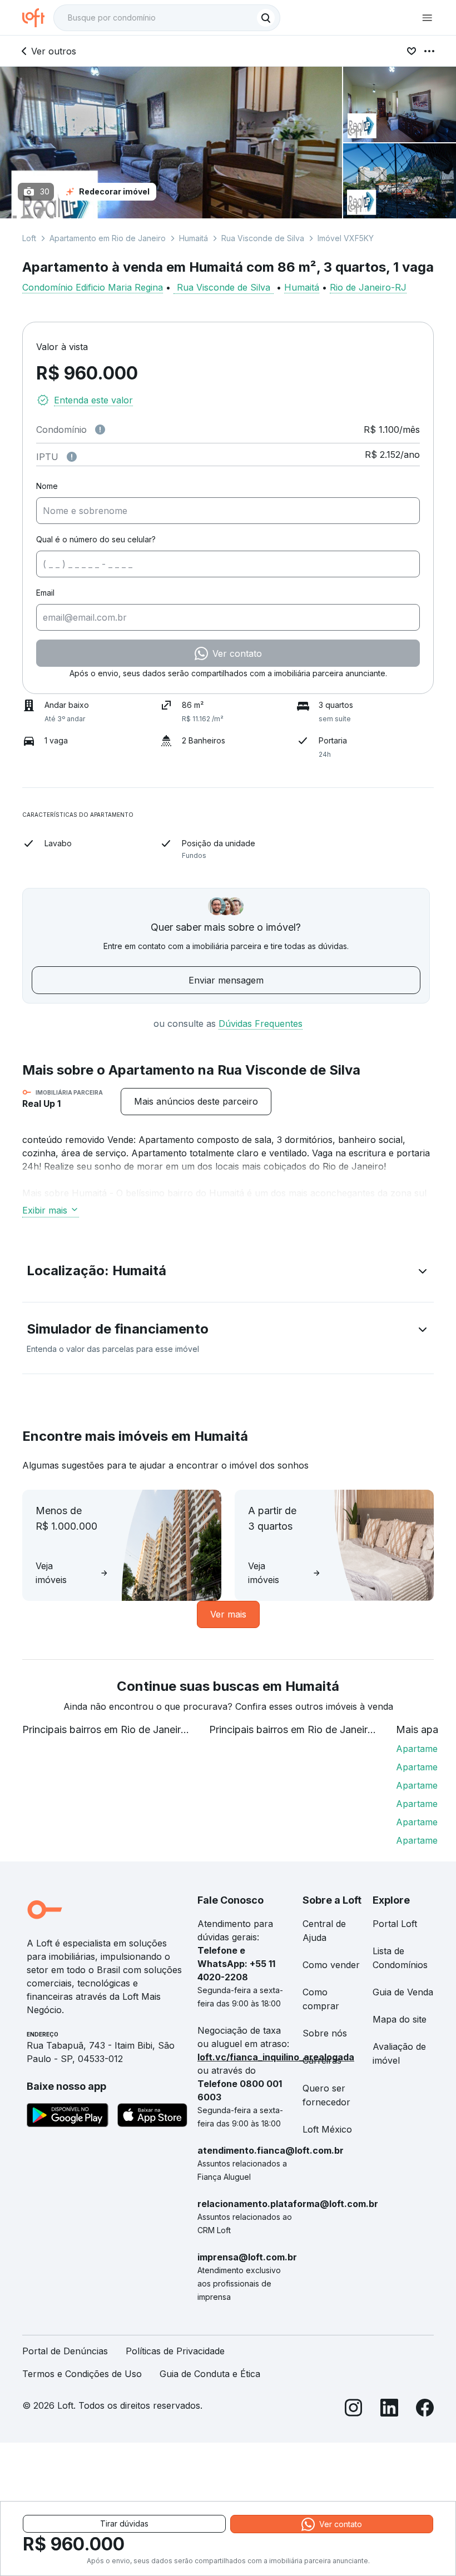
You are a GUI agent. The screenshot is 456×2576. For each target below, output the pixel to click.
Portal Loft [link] (395, 1924)
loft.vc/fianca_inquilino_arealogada (276, 2057)
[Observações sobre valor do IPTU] (72, 457)
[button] (228, 1273)
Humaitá (194, 238)
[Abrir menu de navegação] (427, 18)
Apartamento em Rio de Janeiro (108, 238)
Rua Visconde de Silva (263, 238)
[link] (196, 1102)
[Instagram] (354, 2410)
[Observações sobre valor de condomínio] (100, 430)
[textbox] (167, 18)
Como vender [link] (331, 1965)
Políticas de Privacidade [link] (175, 2351)
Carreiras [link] (322, 2060)
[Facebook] (425, 2410)
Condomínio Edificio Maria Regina (93, 287)
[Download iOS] (152, 2117)
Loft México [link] (327, 2129)
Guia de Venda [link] (403, 1992)
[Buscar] (266, 18)
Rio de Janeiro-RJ (368, 287)
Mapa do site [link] (400, 2019)
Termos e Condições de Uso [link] (82, 2374)
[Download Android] (68, 2117)
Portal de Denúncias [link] (65, 2351)
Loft (29, 238)
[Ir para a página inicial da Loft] (38, 18)
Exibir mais (45, 1210)
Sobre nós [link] (325, 2033)
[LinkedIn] (389, 2410)
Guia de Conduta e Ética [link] (210, 2374)
